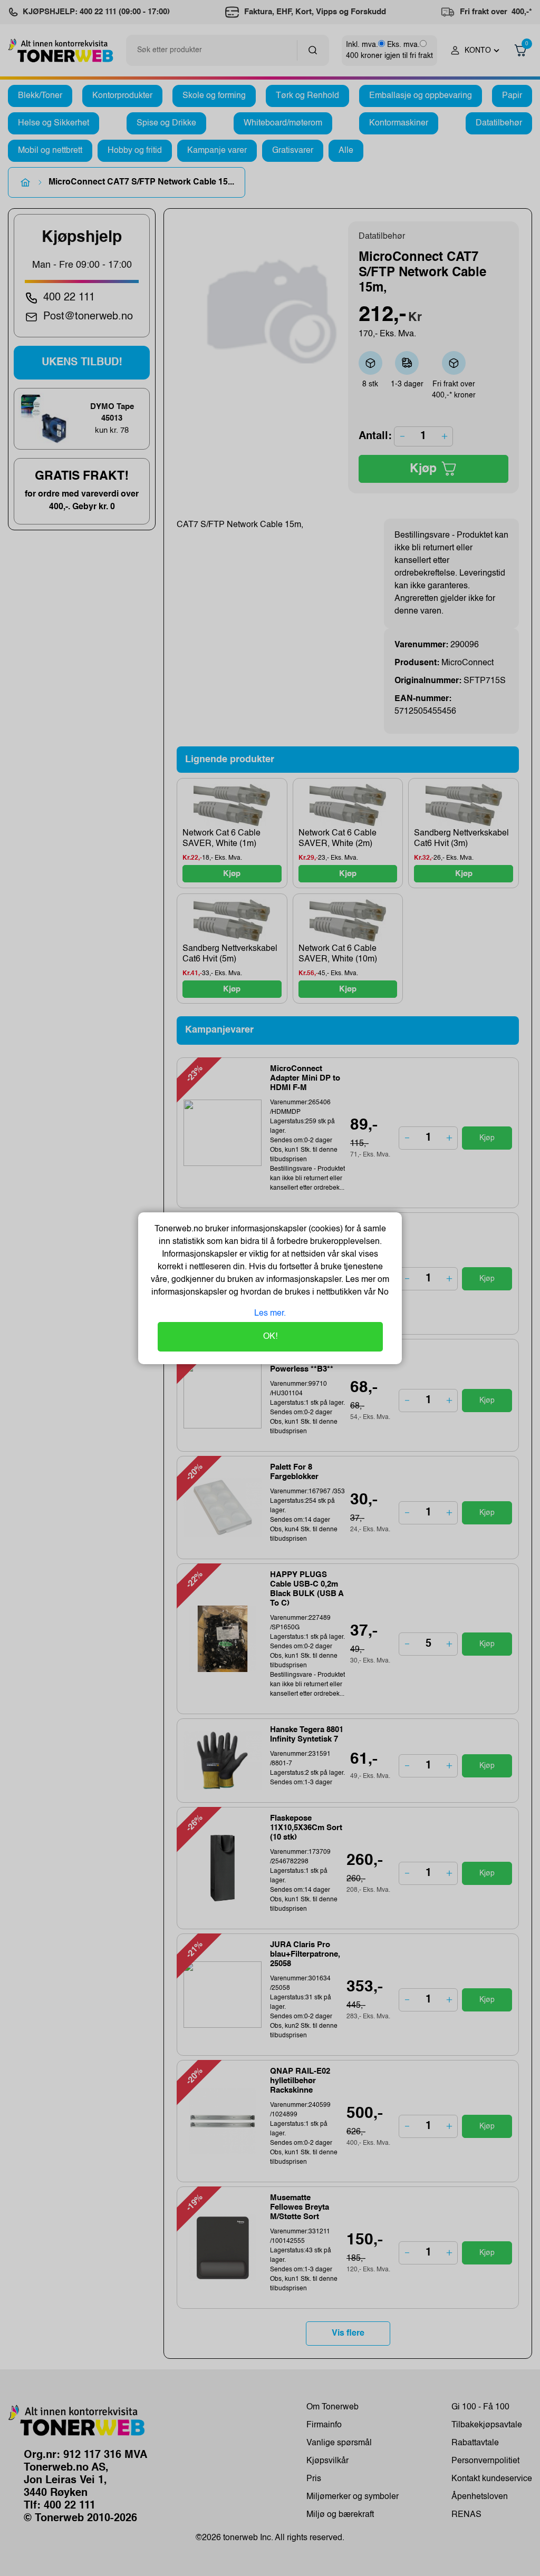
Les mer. (270, 1314)
